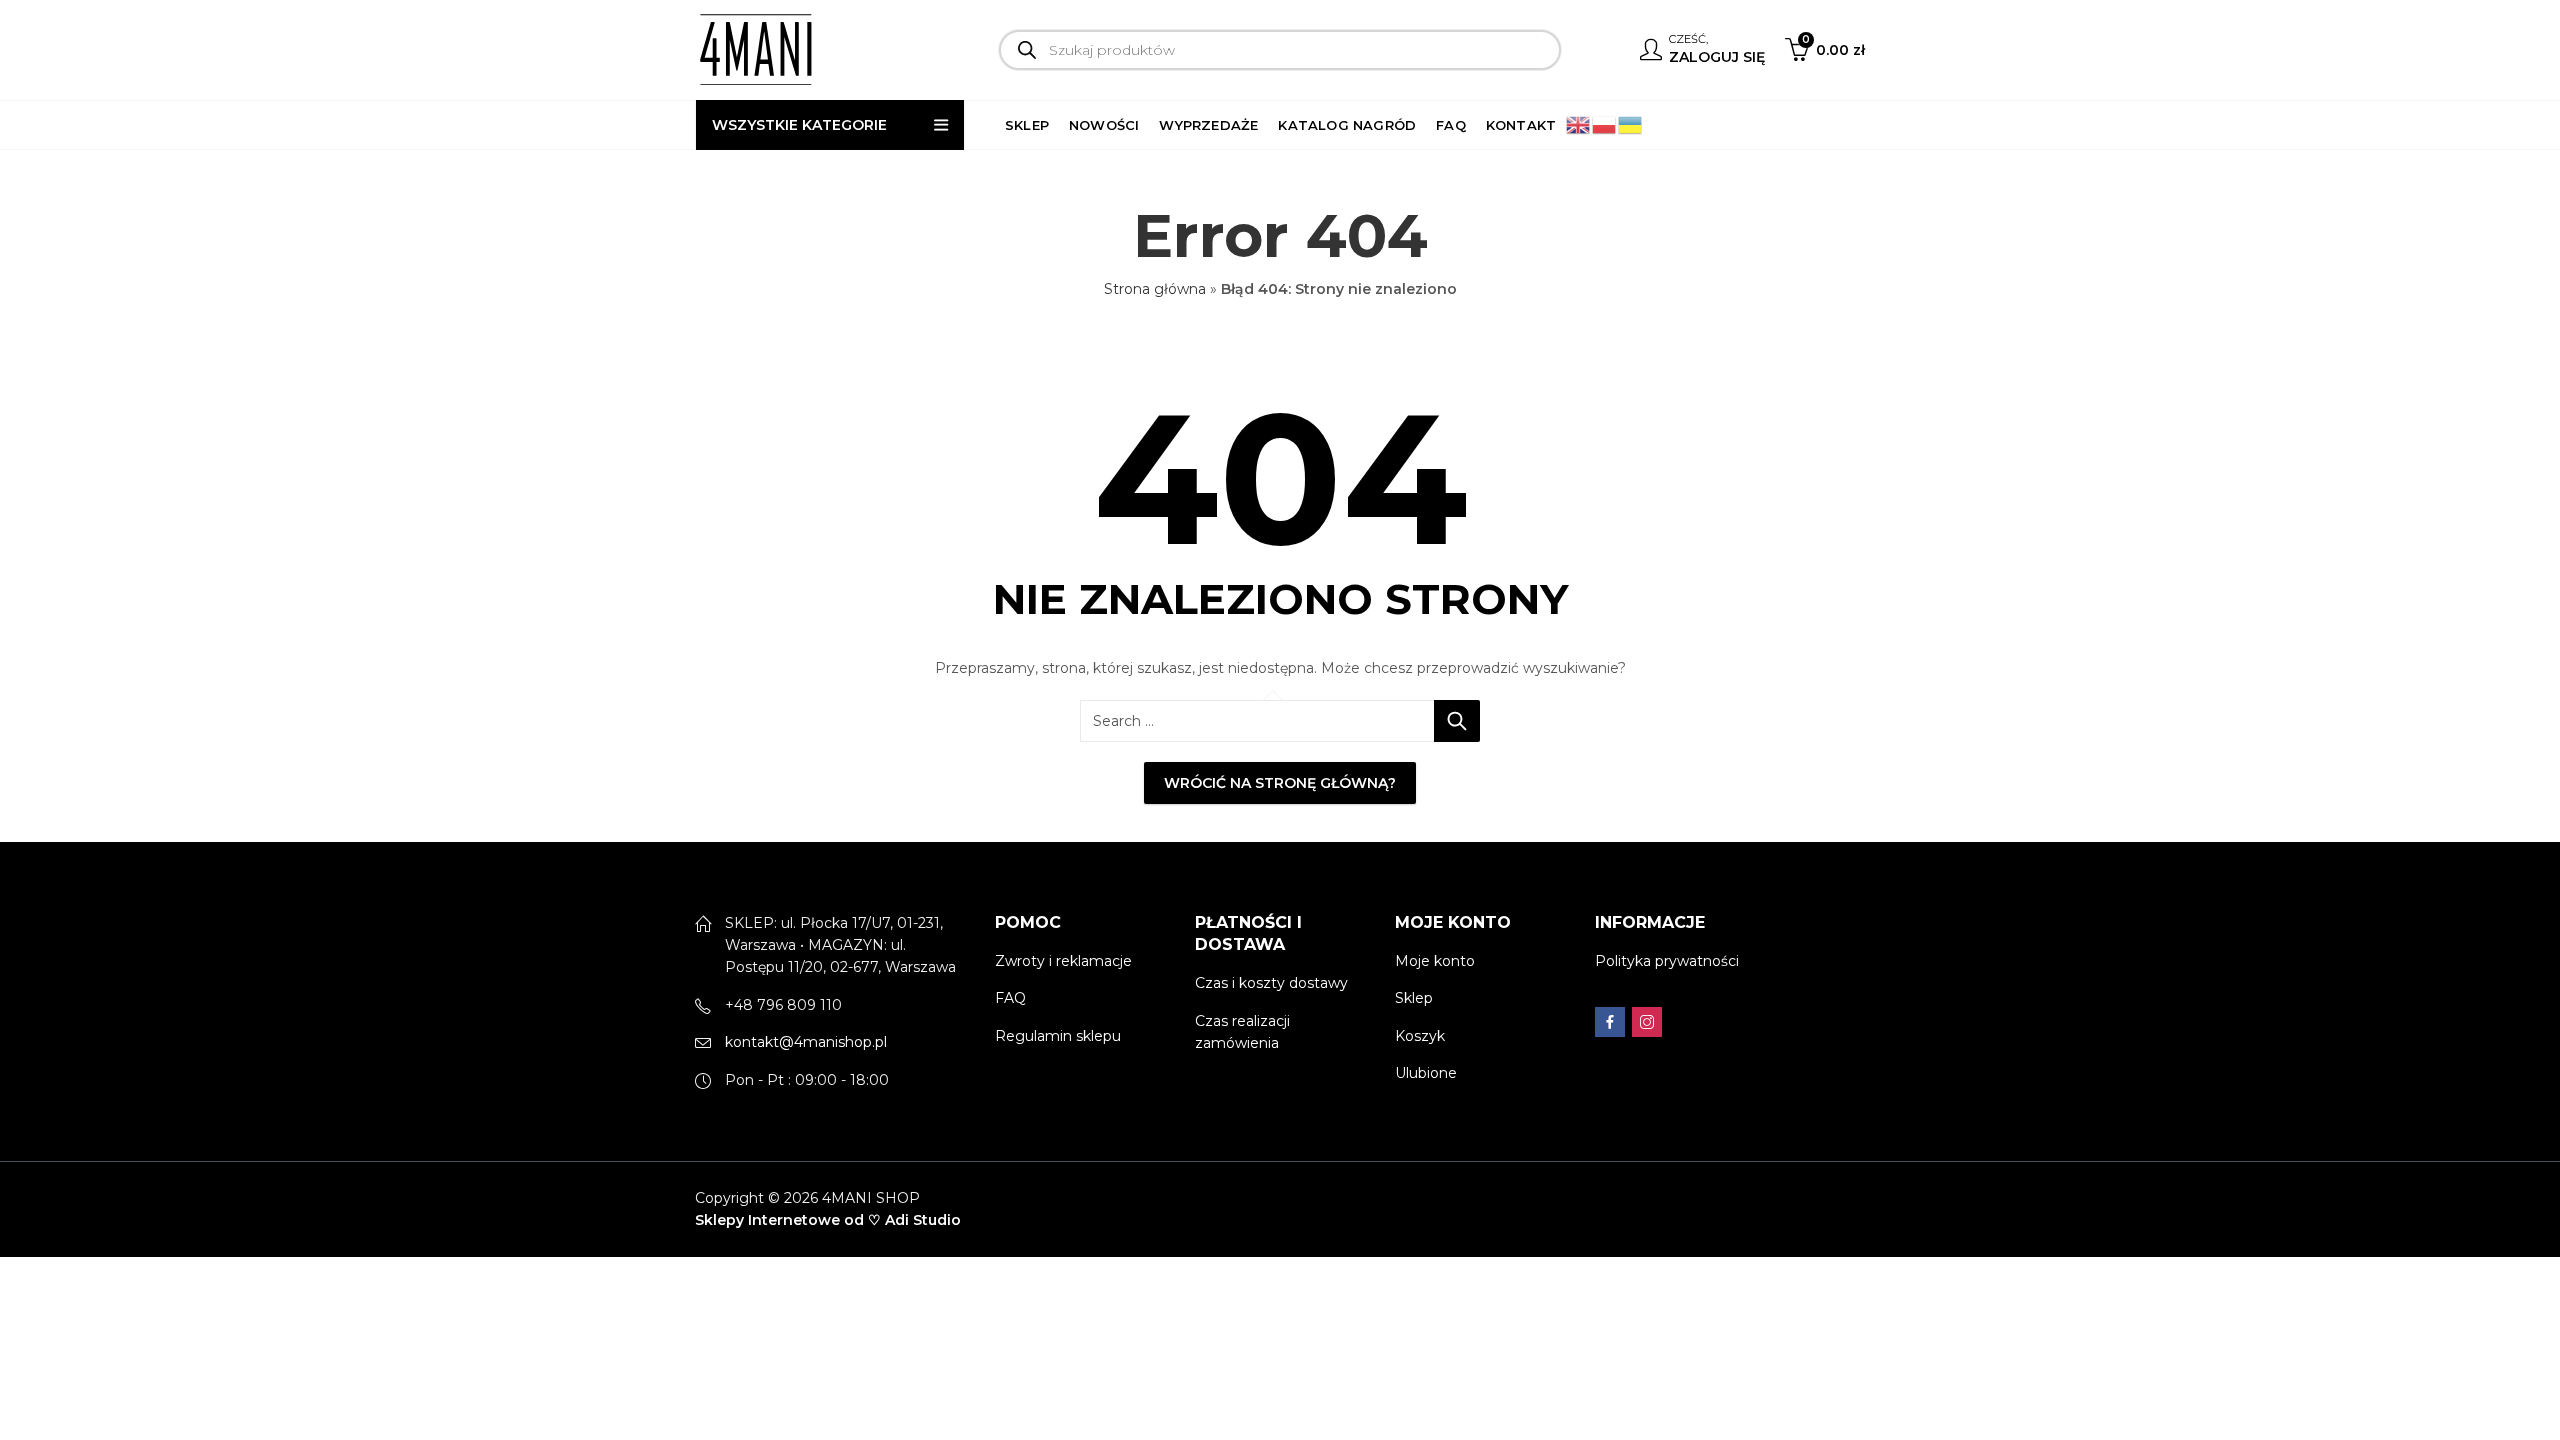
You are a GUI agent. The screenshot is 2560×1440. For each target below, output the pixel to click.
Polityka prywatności (1667, 961)
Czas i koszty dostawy (1271, 983)
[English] (1579, 124)
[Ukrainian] (1631, 124)
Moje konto (1435, 961)
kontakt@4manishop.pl (806, 1042)
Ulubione (1426, 1073)
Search (1457, 721)
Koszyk (1420, 1036)
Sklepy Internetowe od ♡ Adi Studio (828, 1220)
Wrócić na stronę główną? (1280, 783)
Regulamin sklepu (1058, 1036)
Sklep (1414, 998)
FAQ (1010, 998)
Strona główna (1155, 289)
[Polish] (1605, 124)
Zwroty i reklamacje (1063, 961)
